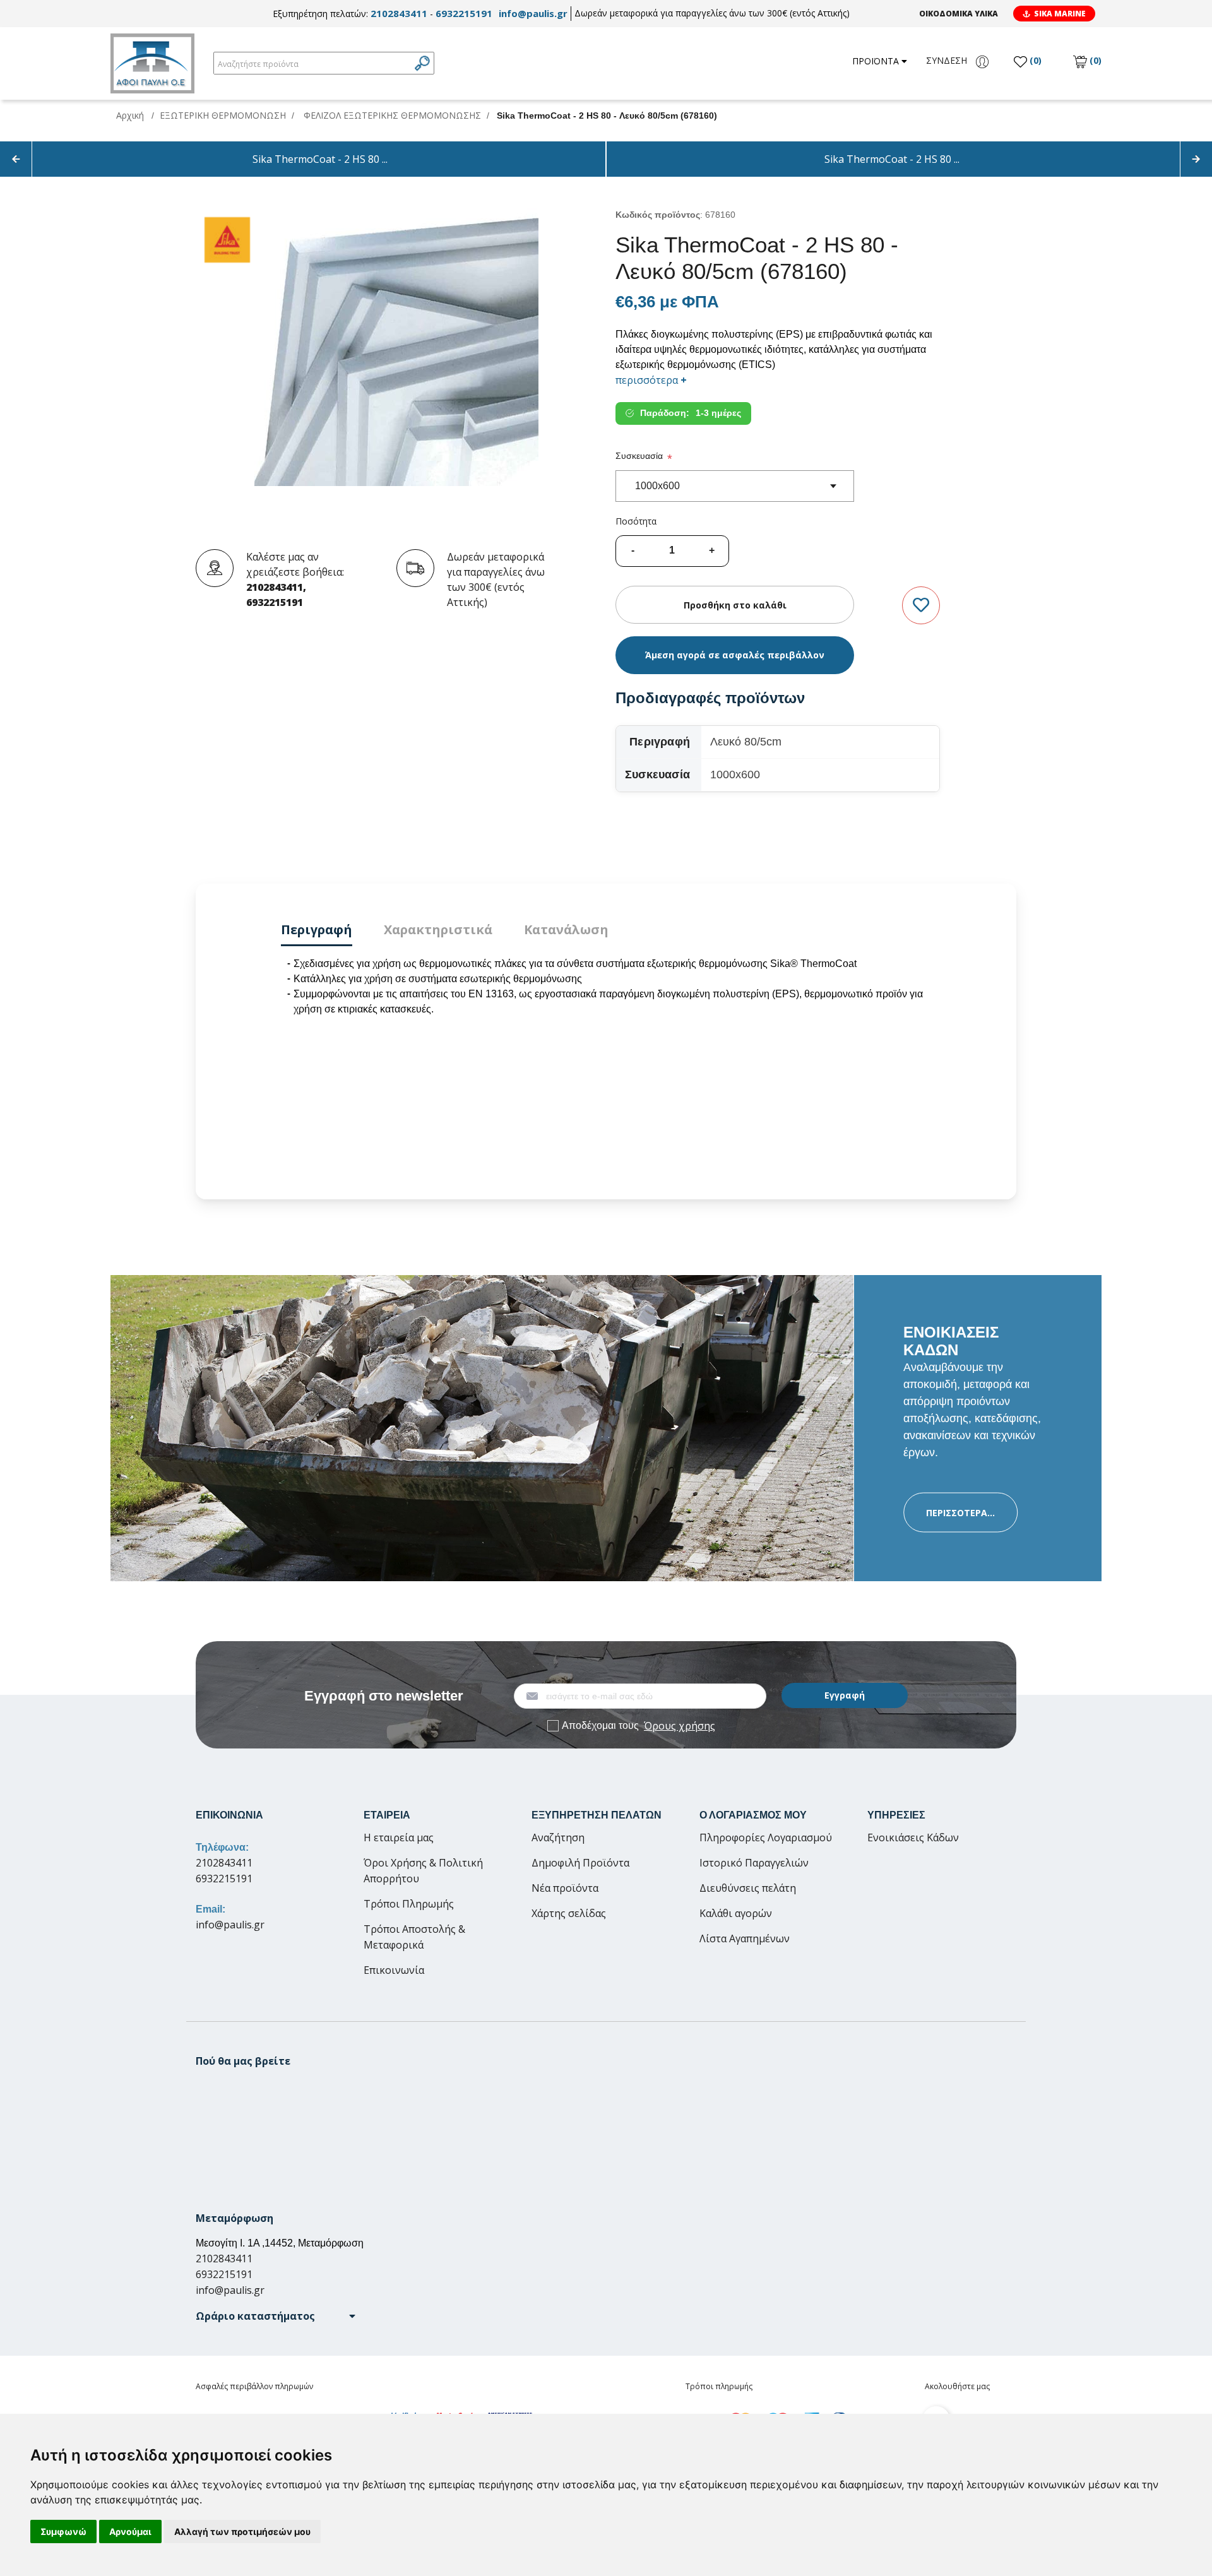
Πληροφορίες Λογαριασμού (766, 1837)
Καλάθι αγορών (736, 1913)
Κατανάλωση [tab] (566, 929)
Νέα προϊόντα (565, 1888)
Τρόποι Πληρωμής (409, 1904)
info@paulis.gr (533, 13)
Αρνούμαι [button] (130, 2531)
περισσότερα (651, 380)
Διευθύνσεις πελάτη (748, 1888)
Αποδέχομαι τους (639, 1726)
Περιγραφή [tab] (317, 929)
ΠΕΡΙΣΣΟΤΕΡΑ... (960, 1513)
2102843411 (399, 13)
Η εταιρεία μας (399, 1837)
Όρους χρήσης (680, 1726)
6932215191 (464, 13)
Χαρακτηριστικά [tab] (438, 929)
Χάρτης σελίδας (569, 1913)
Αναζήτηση (558, 1837)
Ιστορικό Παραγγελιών (754, 1863)
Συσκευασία (639, 456)
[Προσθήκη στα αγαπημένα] (921, 606)
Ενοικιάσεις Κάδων (913, 1837)
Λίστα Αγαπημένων (745, 1938)
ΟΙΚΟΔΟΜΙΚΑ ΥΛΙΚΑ (959, 14)
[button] (276, 2316)
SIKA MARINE (1060, 14)
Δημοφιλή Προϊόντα (580, 1863)
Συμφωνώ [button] (63, 2531)
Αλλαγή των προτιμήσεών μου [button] (242, 2531)
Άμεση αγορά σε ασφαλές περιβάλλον (735, 655)
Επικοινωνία (394, 1970)
